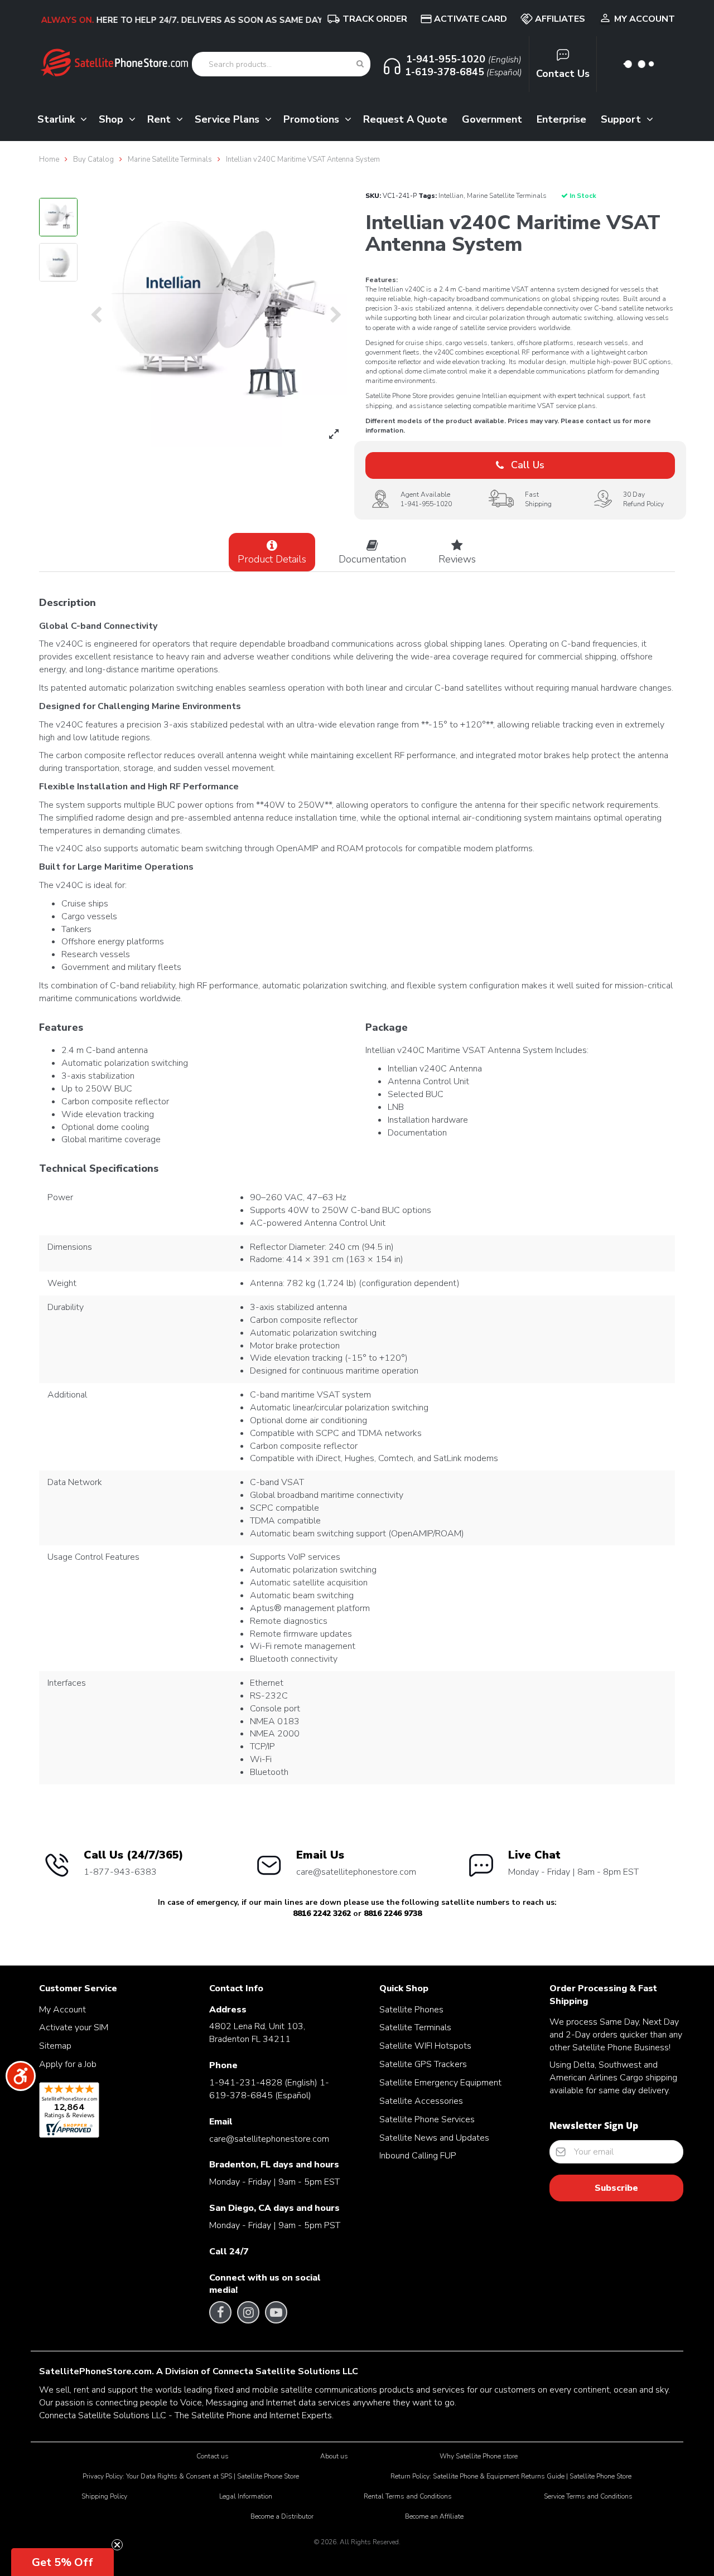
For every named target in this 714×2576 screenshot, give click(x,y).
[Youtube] (276, 2312)
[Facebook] (221, 2312)
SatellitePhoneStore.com (95, 2371)
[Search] (360, 64)
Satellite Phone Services (427, 2119)
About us (334, 2456)
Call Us (526, 465)
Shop (112, 119)
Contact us (213, 2456)
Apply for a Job (68, 2064)
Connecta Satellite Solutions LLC (285, 2371)
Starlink (57, 119)
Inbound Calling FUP (418, 2156)
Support (622, 119)
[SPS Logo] (114, 75)
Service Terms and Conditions (588, 2496)
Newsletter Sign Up (594, 2126)
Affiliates (560, 19)
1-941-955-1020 (426, 504)
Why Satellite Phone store (479, 2456)
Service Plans (228, 119)
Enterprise (561, 119)
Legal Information (246, 2496)
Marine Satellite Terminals (507, 196)
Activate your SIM (74, 2027)
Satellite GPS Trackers (423, 2064)
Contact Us (563, 74)
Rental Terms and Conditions (408, 2496)
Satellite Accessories (421, 2101)
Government (492, 119)
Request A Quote (405, 119)
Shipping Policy (104, 2496)
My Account (645, 19)
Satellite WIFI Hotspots (425, 2046)
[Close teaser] (117, 2545)
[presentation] (96, 316)
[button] (62, 2562)
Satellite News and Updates (434, 2138)
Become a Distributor (282, 2516)
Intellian (451, 196)
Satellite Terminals (415, 2027)
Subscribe (616, 2188)
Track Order (375, 19)
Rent (160, 119)
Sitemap (55, 2046)
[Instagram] (249, 2312)
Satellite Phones (411, 2010)
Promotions (313, 119)
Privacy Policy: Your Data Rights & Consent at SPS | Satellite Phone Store (191, 2476)
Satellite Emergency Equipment (440, 2083)
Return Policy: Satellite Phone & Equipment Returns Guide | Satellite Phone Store (511, 2476)
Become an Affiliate (434, 2516)
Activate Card (471, 19)
